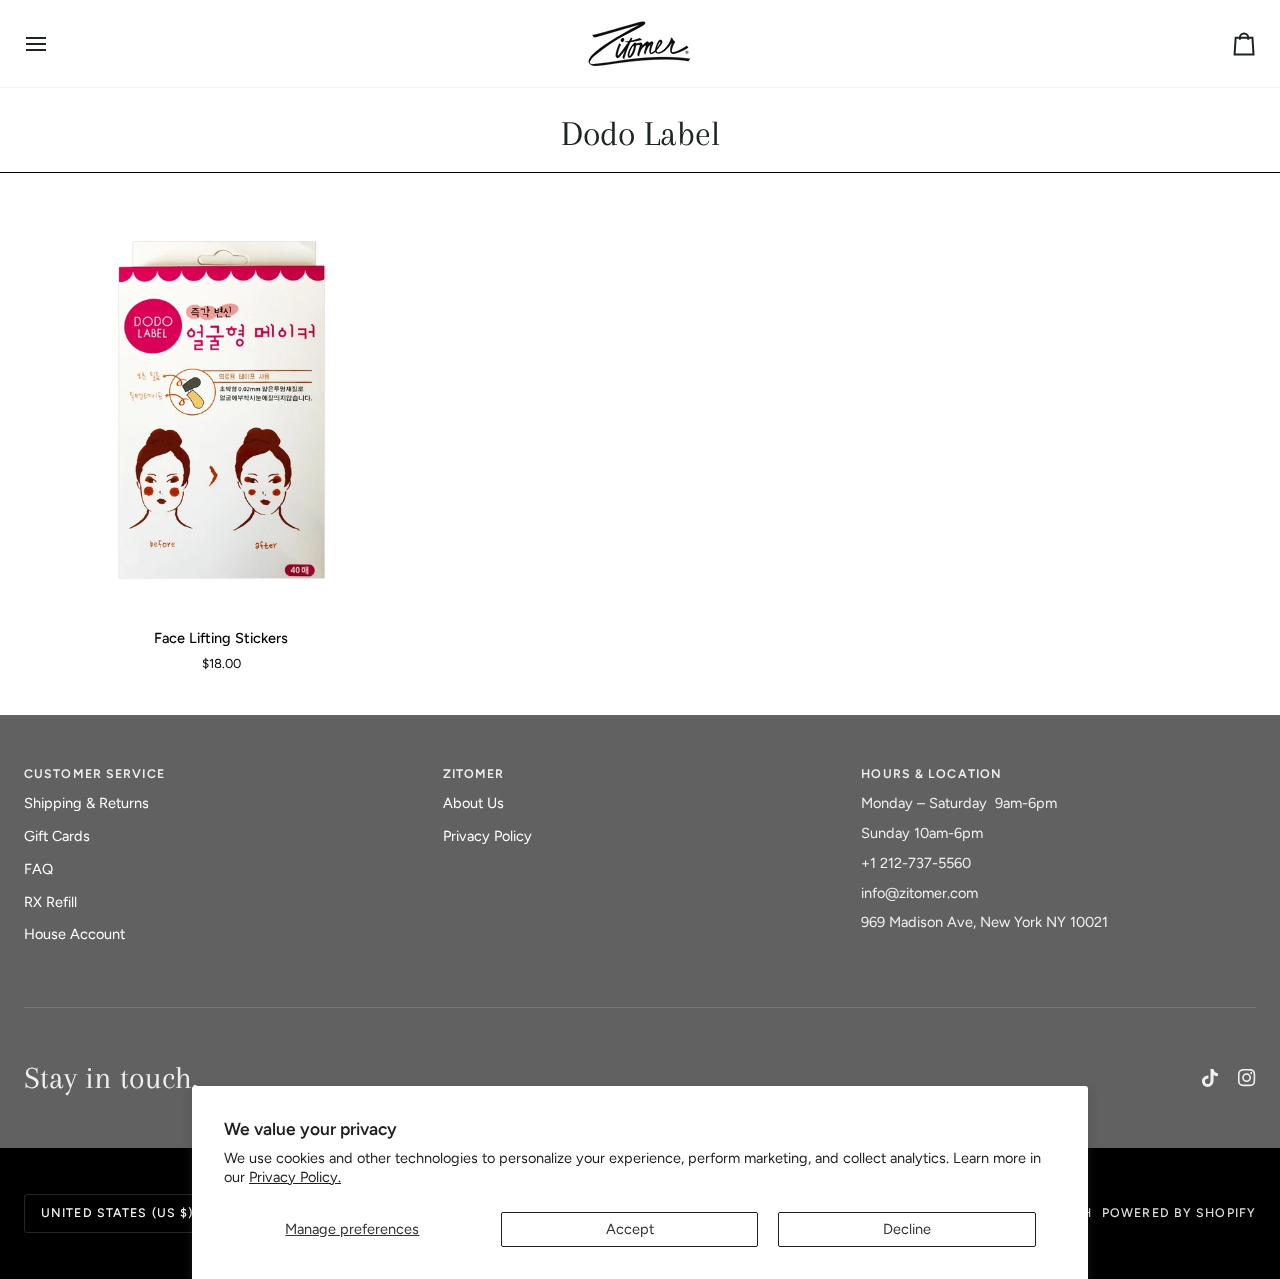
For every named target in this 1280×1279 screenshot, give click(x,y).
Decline (907, 1229)
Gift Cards (57, 836)
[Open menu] (54, 43)
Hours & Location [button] (931, 773)
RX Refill (50, 902)
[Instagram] (1247, 1078)
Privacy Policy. (295, 1177)
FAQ (38, 869)
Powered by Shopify (1179, 1212)
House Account (74, 934)
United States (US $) (117, 1212)
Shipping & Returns (86, 803)
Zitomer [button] (474, 773)
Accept (630, 1229)
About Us (473, 803)
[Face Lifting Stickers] (221, 414)
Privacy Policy (487, 836)
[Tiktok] (1210, 1078)
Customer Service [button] (94, 773)
